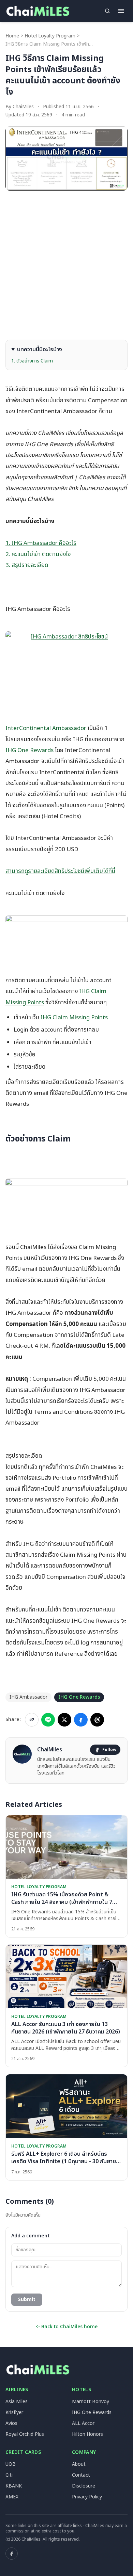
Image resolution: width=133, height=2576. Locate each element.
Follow (109, 1750)
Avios (11, 2423)
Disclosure (84, 2486)
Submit (27, 2299)
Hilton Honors (87, 2434)
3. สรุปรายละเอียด (27, 565)
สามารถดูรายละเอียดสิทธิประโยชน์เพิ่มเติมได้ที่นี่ (60, 871)
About (79, 2464)
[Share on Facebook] (81, 1720)
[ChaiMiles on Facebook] (12, 2554)
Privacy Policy (87, 2497)
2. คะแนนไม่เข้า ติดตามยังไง (38, 554)
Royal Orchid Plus (25, 2434)
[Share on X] (64, 1720)
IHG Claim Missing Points (74, 1018)
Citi (9, 2475)
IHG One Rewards (29, 750)
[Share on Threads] (97, 1720)
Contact (81, 2475)
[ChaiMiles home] (38, 11)
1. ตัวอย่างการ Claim (32, 361)
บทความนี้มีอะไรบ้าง (40, 350)
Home (12, 36)
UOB (11, 2464)
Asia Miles (17, 2402)
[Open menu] (121, 11)
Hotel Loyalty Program (50, 36)
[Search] (107, 11)
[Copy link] (32, 1720)
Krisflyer (14, 2412)
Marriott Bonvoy (91, 2402)
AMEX (12, 2497)
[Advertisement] (66, 265)
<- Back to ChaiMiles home (66, 2327)
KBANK (14, 2486)
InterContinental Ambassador (46, 728)
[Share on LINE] (48, 1720)
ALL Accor (83, 2423)
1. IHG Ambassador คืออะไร (41, 543)
